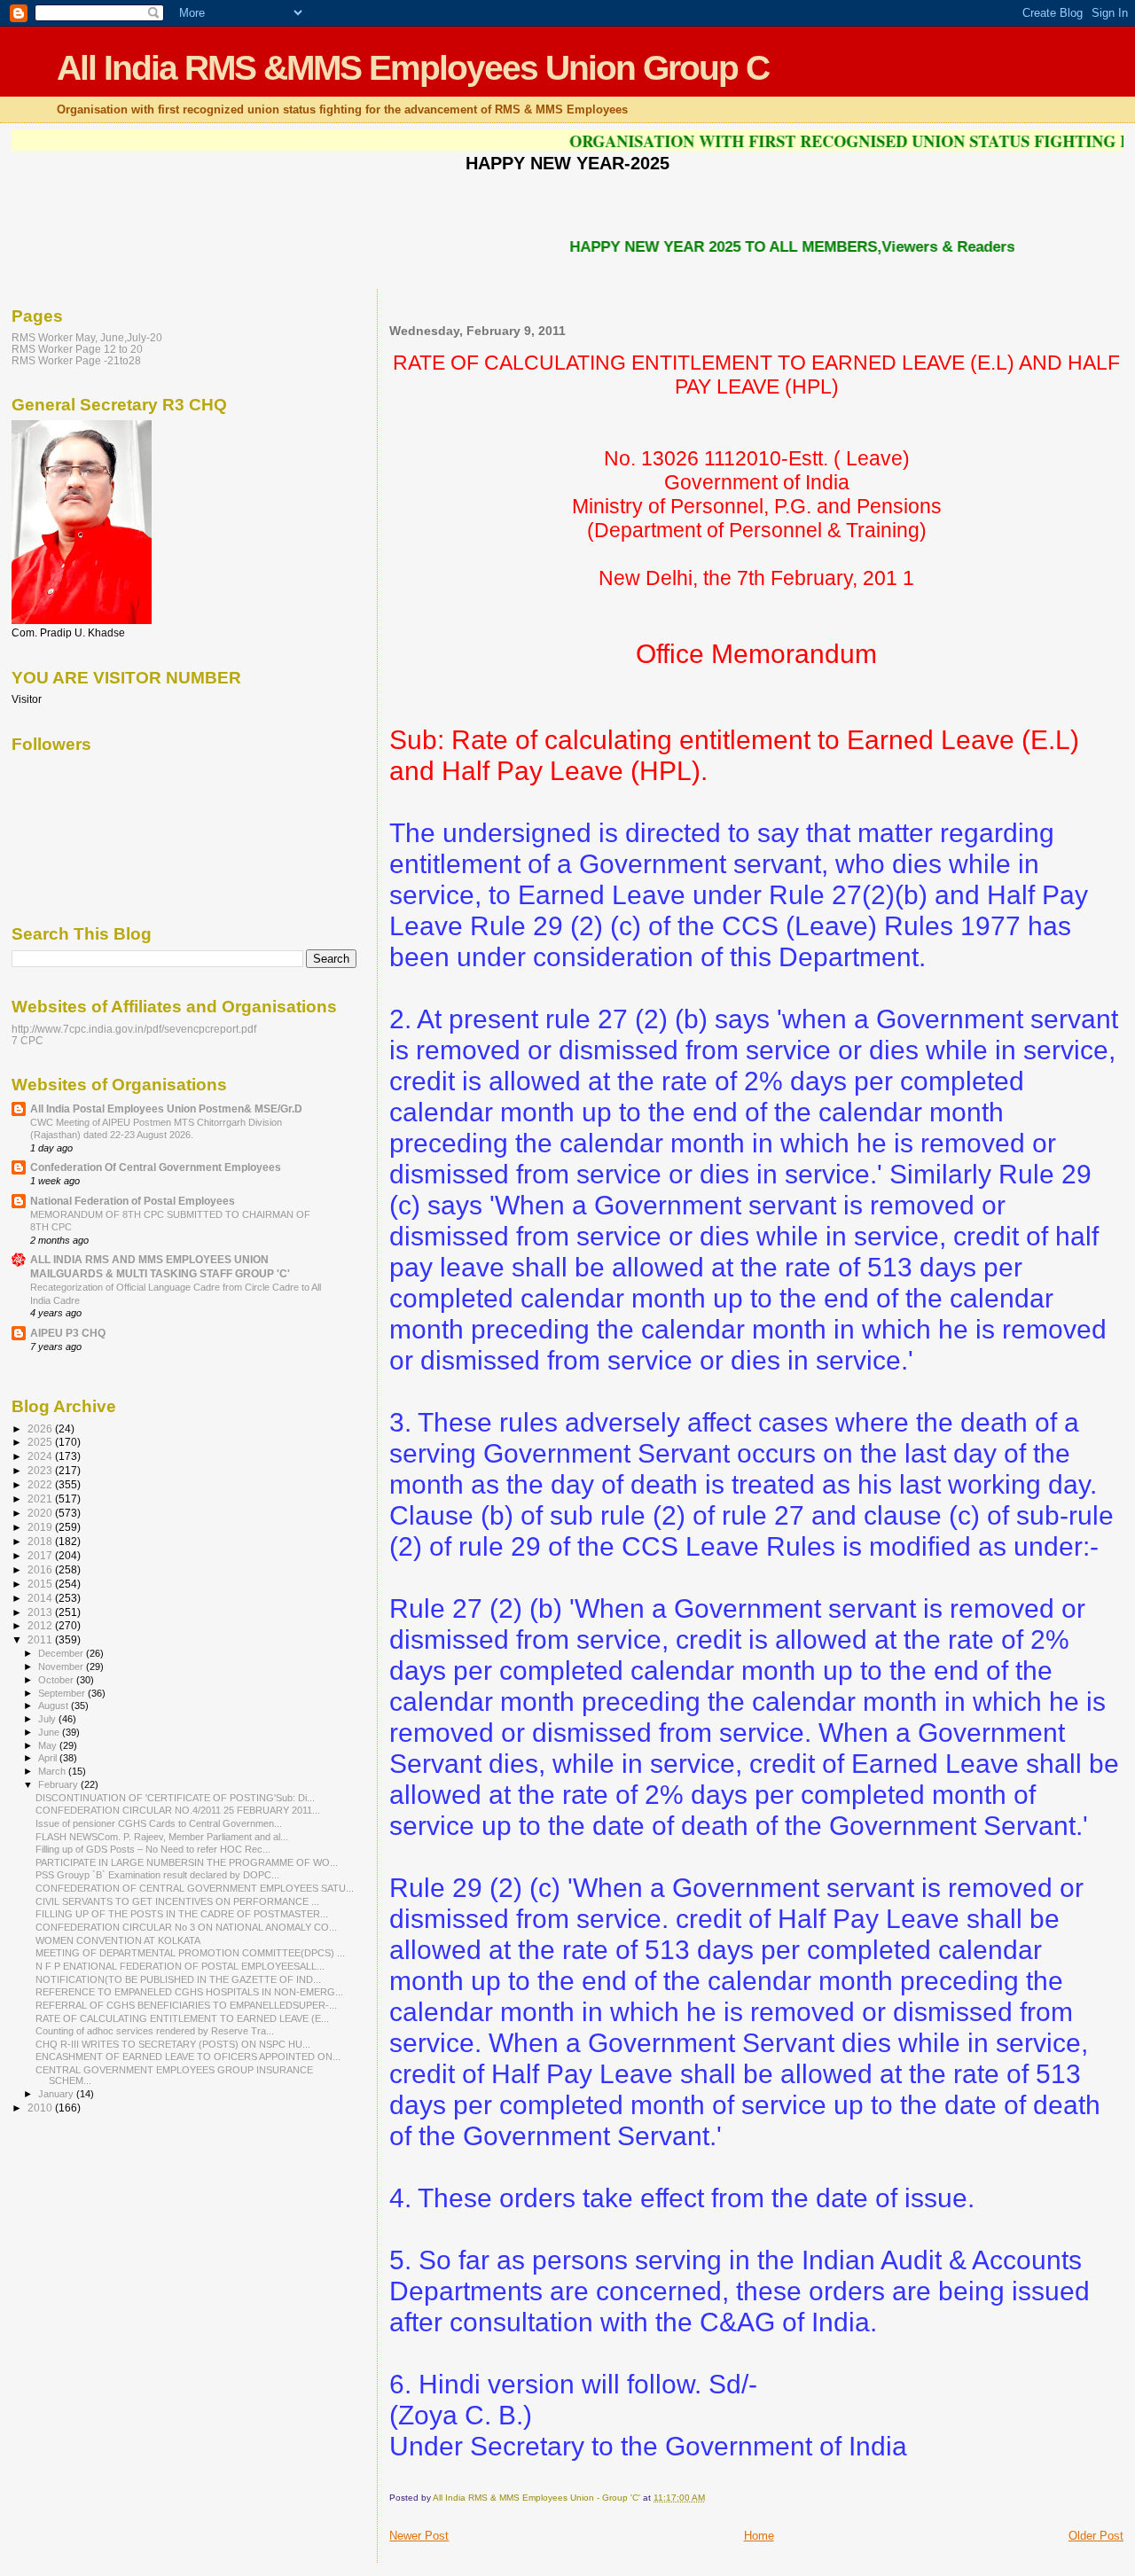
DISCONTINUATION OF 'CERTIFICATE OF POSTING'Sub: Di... (175, 1798)
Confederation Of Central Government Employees (156, 1167)
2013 (41, 1612)
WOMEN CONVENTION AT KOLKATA (118, 1940)
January (57, 2094)
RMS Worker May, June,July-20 (87, 337)
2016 (41, 1569)
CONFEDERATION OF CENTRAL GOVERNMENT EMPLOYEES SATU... (195, 1888)
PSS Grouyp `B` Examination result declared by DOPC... (157, 1875)
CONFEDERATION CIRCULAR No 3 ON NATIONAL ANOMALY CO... (186, 1927)
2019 (41, 1527)
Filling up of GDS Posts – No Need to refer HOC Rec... (153, 1849)
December (62, 1653)
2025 (41, 1442)
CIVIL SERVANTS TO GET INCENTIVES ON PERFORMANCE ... (177, 1901)
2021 (41, 1499)
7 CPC (27, 1040)
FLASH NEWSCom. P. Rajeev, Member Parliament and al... (162, 1837)
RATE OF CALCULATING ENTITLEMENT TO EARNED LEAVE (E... (182, 2018)
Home (759, 2536)
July (48, 1719)
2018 (41, 1541)
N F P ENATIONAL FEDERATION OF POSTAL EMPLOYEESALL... (180, 1966)
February (59, 1784)
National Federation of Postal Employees (133, 1201)
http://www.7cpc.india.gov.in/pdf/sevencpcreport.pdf (134, 1029)
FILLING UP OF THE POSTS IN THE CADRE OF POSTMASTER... (182, 1914)
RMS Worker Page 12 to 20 (77, 349)
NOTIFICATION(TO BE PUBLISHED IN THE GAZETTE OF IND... (178, 1979)
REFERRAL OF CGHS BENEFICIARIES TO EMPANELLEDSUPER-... (186, 2005)
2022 (41, 1484)
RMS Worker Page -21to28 (76, 360)
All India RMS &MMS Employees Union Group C (413, 68)
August (55, 1706)
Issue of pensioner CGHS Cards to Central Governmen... (159, 1823)
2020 (41, 1513)
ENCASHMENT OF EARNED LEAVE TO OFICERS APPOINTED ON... (188, 2057)
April (49, 1758)
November (62, 1667)
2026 (41, 1429)
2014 (41, 1598)
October (57, 1680)
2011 (41, 1639)
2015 (41, 1584)
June (50, 1732)
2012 (41, 1625)
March (53, 1771)
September (63, 1693)
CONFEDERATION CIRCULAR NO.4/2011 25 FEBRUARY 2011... (178, 1810)
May (49, 1745)
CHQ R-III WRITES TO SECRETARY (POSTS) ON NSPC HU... (173, 2044)
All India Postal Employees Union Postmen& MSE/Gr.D (166, 1108)
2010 (41, 2108)
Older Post (1096, 2536)
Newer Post (419, 2536)
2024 (41, 1456)
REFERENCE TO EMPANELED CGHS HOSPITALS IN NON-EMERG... (189, 1992)
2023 (41, 1470)
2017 (41, 1555)
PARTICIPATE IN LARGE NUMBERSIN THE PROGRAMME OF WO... (187, 1862)
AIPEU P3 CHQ (68, 1333)
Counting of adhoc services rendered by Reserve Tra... (155, 2031)
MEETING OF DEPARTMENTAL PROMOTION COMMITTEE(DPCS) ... (190, 1953)
